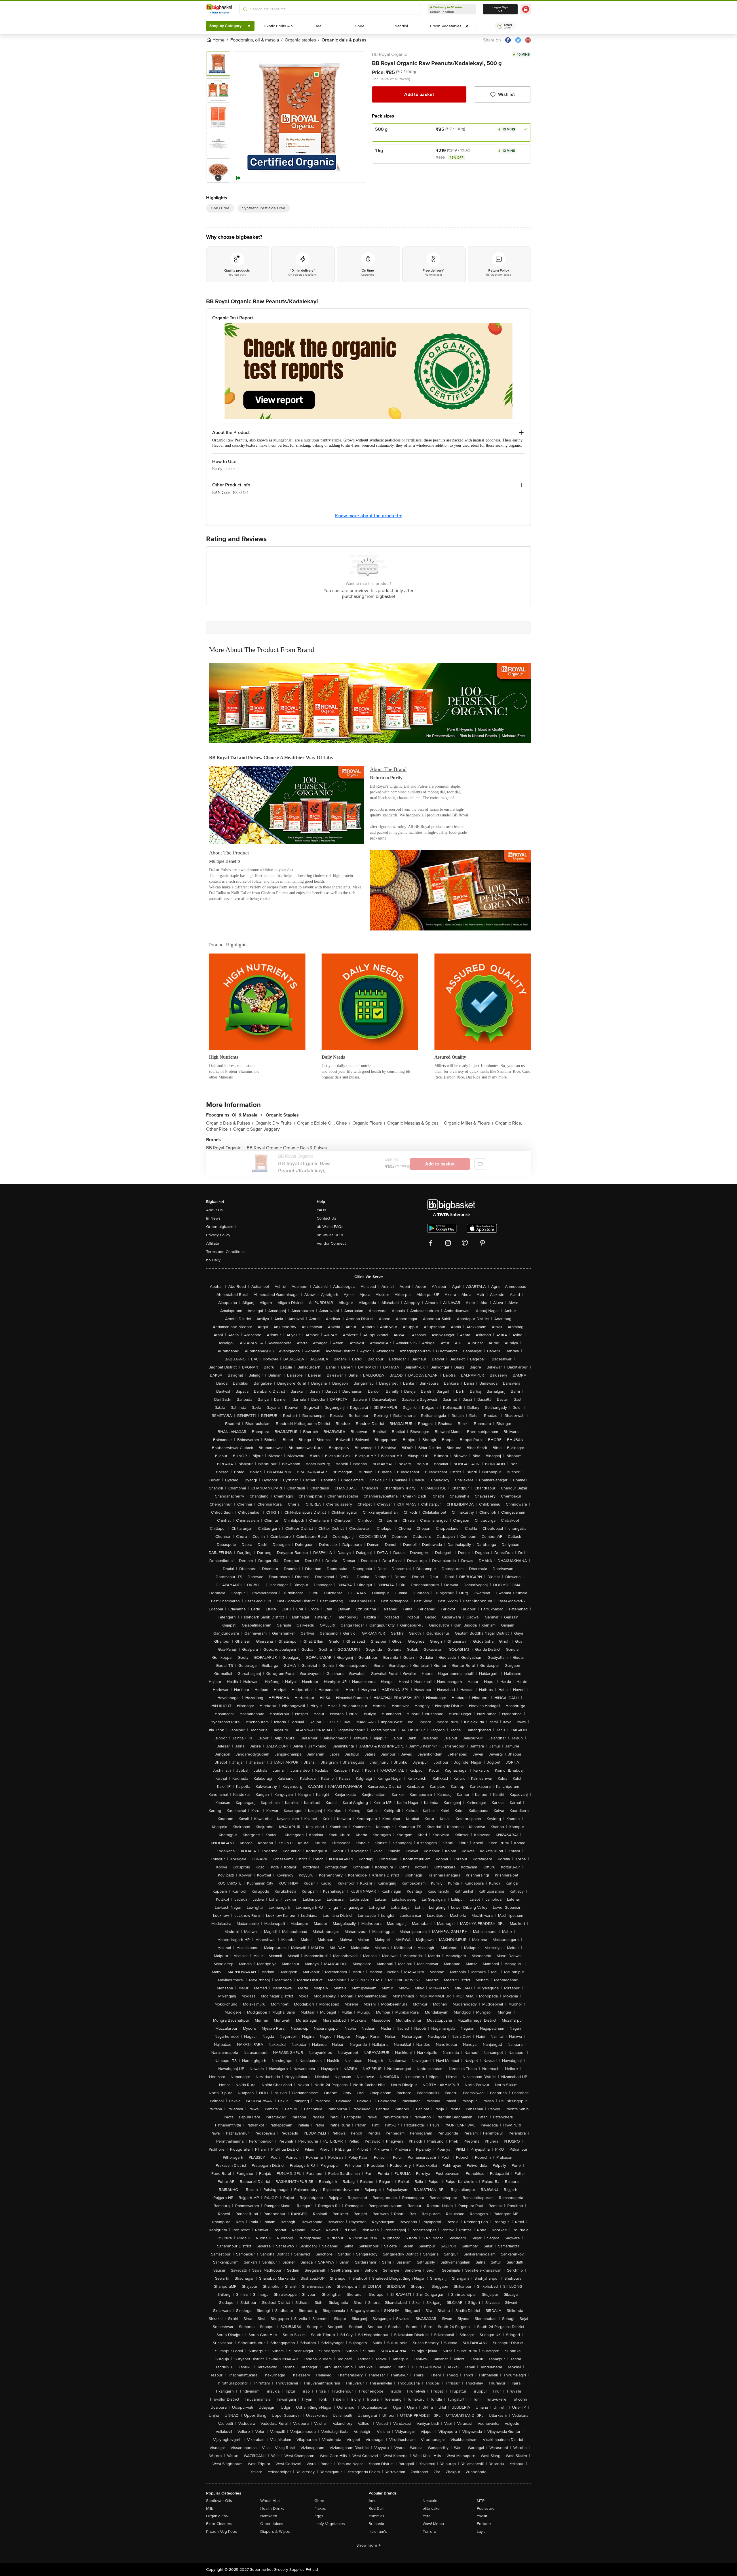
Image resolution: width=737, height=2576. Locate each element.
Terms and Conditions (225, 1252)
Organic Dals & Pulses (230, 1123)
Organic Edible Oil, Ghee (324, 1123)
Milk (210, 2508)
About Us (214, 1210)
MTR (481, 2501)
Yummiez (377, 2516)
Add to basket (419, 94)
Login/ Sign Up (500, 9)
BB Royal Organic (390, 54)
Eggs (319, 2516)
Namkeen (269, 2516)
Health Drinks (272, 2508)
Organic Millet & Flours (468, 1123)
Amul (373, 2501)
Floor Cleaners (219, 2524)
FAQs (321, 1210)
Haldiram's (378, 2532)
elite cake (431, 2508)
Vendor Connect (331, 1243)
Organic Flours (369, 1123)
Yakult (482, 2516)
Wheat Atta (270, 2501)
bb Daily (213, 1260)
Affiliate (213, 1243)
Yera (427, 2516)
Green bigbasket (221, 1227)
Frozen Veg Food (222, 2532)
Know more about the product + (368, 516)
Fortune (484, 2524)
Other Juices (272, 2524)
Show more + (368, 2545)
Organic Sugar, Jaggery (257, 1129)
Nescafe (430, 2501)
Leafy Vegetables (330, 2524)
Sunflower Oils (219, 2501)
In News (213, 1218)
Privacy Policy (218, 1235)
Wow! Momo (433, 2524)
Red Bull (376, 2508)
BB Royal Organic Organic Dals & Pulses (287, 1148)
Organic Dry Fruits (275, 1123)
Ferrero (429, 2532)
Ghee (319, 2501)
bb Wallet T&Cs (330, 1235)
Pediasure (486, 2508)
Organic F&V (217, 2516)
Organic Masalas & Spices (414, 1123)
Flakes (320, 2508)
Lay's (481, 2532)
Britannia (376, 2524)
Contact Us (326, 1218)
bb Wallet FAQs (330, 1227)
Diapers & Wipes (275, 2532)
